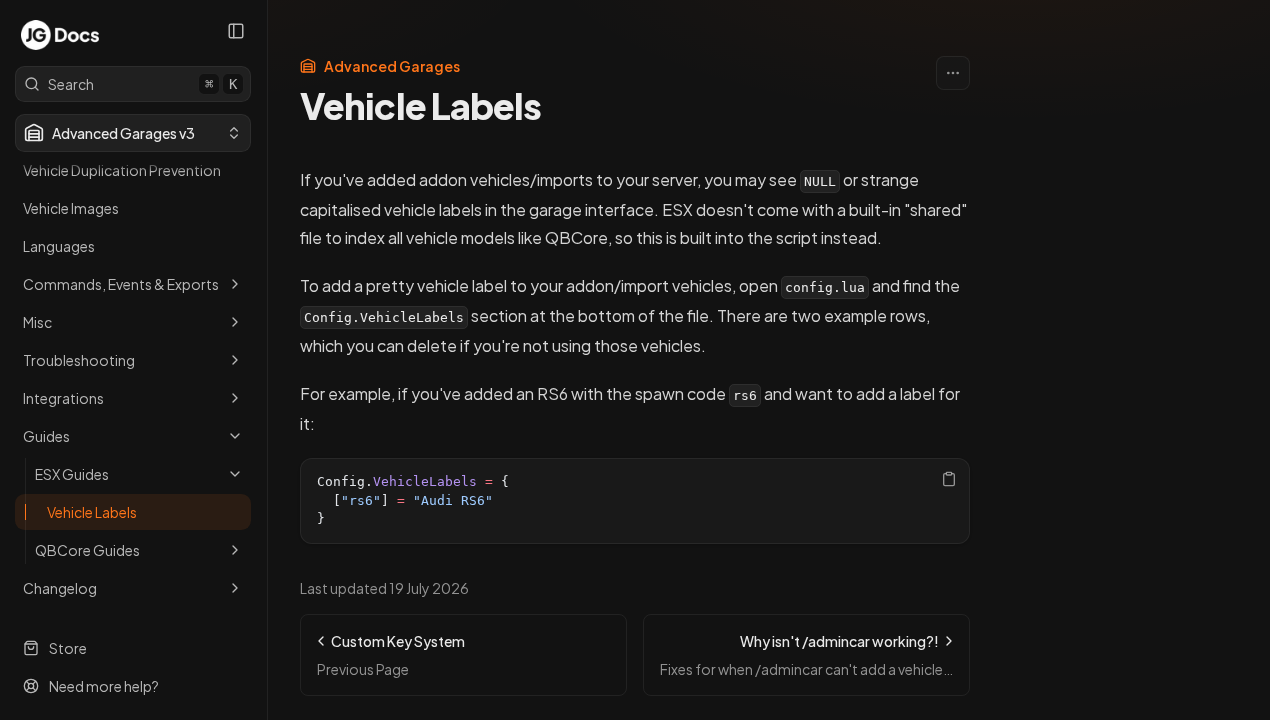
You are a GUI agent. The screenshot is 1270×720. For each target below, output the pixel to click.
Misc (37, 322)
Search (142, 84)
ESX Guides (72, 474)
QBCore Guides (87, 550)
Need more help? (104, 686)
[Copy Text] (949, 479)
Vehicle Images (71, 208)
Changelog (60, 588)
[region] (635, 501)
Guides (46, 436)
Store (68, 648)
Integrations (63, 398)
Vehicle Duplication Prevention (122, 170)
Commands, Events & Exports (121, 284)
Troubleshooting (79, 360)
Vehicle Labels (92, 512)
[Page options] (953, 73)
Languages (59, 246)
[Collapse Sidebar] (236, 31)
